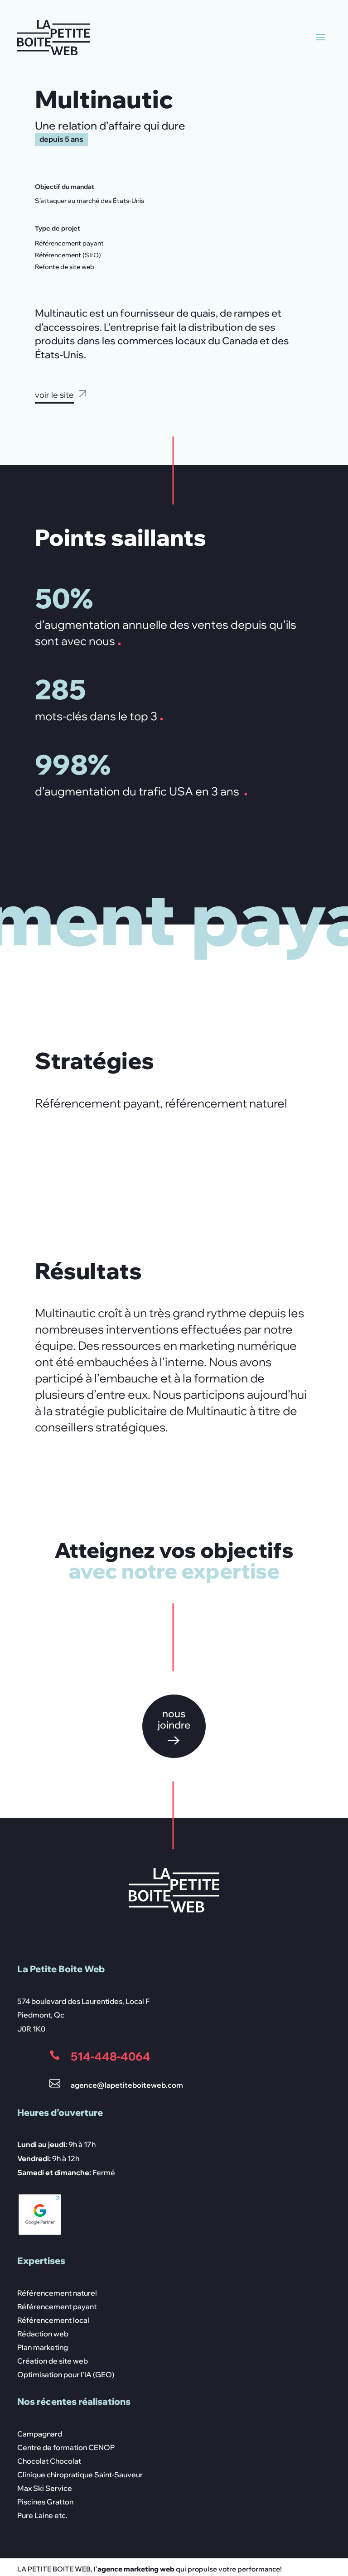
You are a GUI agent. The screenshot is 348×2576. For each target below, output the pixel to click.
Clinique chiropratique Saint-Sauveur (80, 2475)
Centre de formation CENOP (66, 2448)
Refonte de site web (65, 267)
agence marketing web (137, 2569)
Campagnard (40, 2434)
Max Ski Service (45, 2489)
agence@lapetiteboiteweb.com (127, 2085)
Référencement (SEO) (68, 255)
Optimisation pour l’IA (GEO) (66, 2375)
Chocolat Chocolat (49, 2462)
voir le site (54, 395)
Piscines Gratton (45, 2502)
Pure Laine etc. (42, 2516)
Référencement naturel (57, 2294)
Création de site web (53, 2362)
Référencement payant (69, 243)
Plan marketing (43, 2348)
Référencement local (53, 2321)
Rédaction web (43, 2334)
